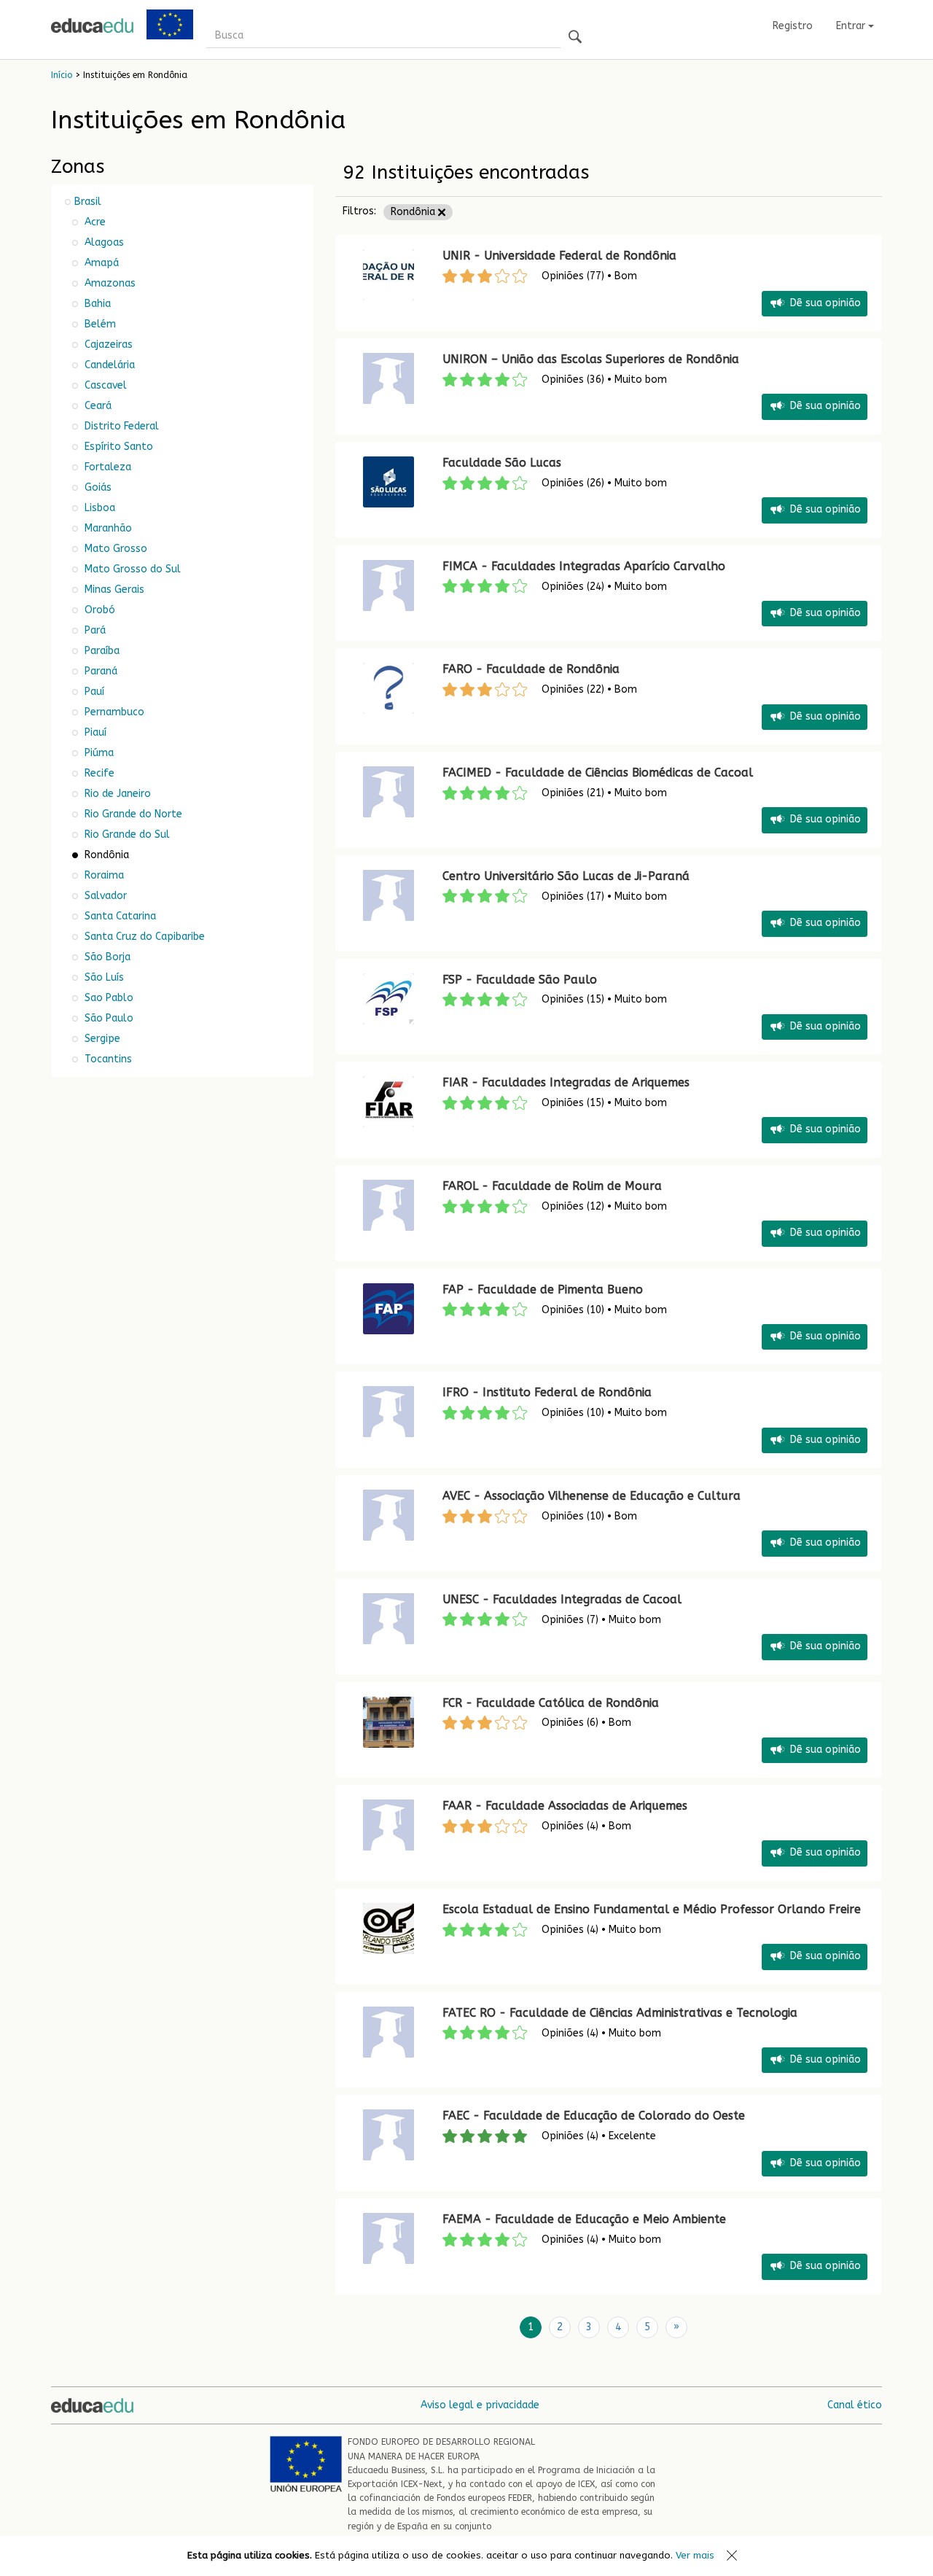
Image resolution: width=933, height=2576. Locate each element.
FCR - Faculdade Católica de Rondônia (551, 1703)
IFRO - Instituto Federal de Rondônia (547, 1392)
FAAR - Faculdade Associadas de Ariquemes (565, 1806)
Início (62, 75)
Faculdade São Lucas (502, 463)
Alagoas (103, 242)
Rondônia (414, 212)
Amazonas (109, 283)
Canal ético (855, 2405)
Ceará (97, 406)
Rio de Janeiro (116, 794)
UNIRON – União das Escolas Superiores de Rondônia (591, 359)
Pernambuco (113, 712)
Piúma (98, 753)
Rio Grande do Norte (132, 814)
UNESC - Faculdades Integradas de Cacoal (562, 1599)
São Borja (106, 957)
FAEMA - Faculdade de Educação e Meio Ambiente (584, 2219)
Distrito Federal (120, 426)
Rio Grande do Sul (126, 834)
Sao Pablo (108, 998)
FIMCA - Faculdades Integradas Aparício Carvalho (584, 566)
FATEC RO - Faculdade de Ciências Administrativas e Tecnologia (620, 2013)
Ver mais (695, 2555)
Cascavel (104, 385)
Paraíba (101, 651)
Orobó (98, 610)
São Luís (103, 977)
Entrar (852, 26)
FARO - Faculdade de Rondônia (531, 669)
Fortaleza (106, 467)
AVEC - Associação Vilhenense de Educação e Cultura (592, 1496)
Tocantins (107, 1059)
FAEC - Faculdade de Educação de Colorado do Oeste (594, 2116)
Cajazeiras (107, 345)
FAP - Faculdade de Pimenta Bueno (543, 1289)
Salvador (104, 896)
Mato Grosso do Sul (131, 569)
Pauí (93, 692)
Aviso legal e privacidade (480, 2405)
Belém (99, 324)
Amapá (100, 263)
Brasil (88, 202)
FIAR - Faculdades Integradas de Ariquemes (566, 1082)
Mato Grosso (114, 549)
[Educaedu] (92, 26)
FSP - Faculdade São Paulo (520, 980)
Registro (793, 26)
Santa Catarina (119, 916)
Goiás (97, 487)
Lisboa (98, 508)
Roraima (103, 875)
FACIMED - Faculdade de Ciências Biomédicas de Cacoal (598, 773)
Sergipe (101, 1039)
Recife (98, 773)
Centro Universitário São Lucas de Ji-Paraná (566, 876)
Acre (94, 222)
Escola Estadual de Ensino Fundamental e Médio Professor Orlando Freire (653, 1909)
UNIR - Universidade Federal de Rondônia (559, 256)
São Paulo (108, 1018)
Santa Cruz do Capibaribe (143, 937)
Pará (94, 630)
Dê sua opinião (825, 303)
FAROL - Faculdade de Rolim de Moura (552, 1186)
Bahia (96, 304)
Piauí (94, 732)
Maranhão (107, 528)
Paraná (99, 671)
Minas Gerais (113, 589)
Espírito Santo (117, 447)
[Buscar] (575, 38)
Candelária (108, 365)
